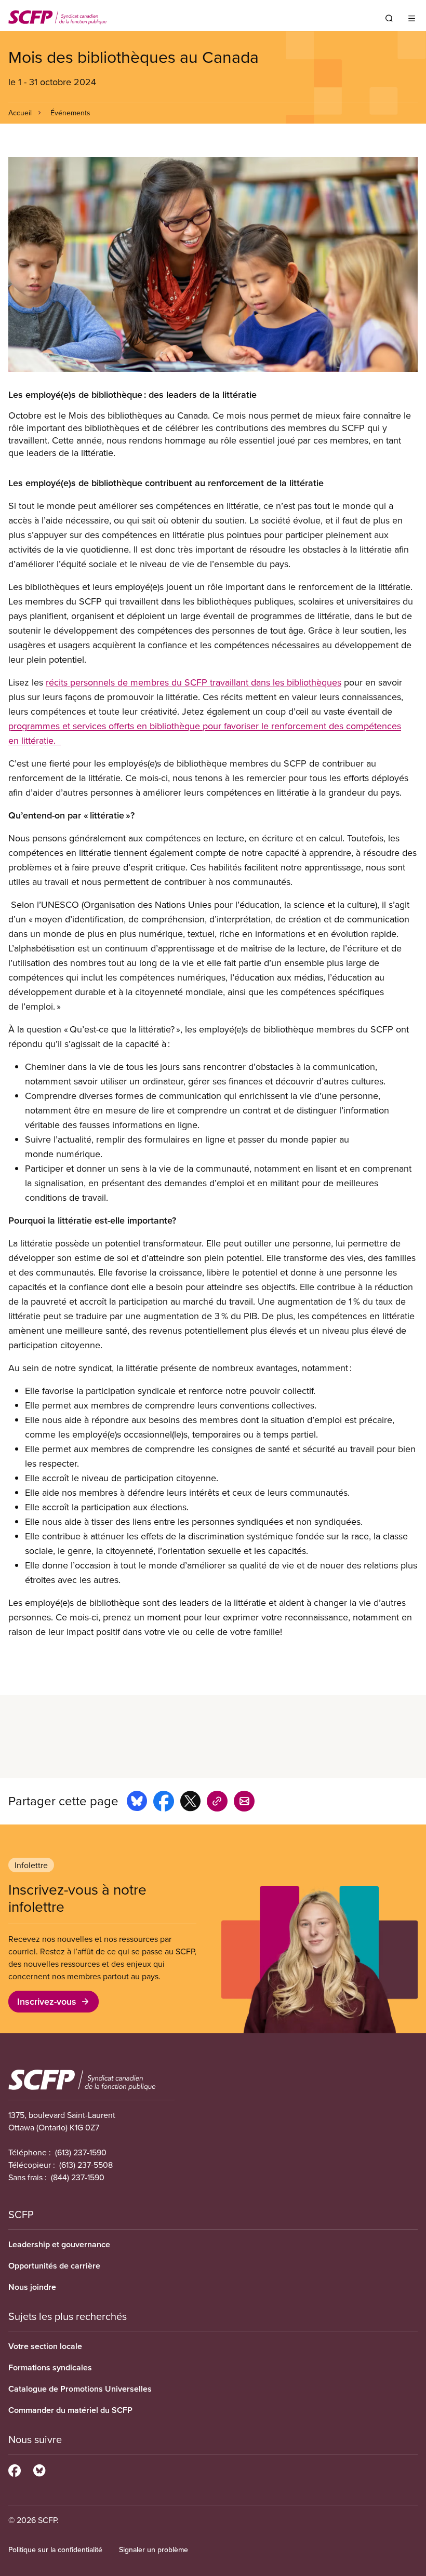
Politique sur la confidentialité (55, 2550)
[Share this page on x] (190, 1803)
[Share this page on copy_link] (217, 1803)
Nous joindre (32, 2287)
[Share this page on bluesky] (137, 1803)
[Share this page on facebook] (164, 1803)
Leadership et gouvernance (59, 2244)
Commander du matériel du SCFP (70, 2410)
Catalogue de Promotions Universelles (80, 2389)
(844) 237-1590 (78, 2177)
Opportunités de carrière (54, 2266)
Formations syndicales (50, 2367)
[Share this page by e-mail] (244, 1803)
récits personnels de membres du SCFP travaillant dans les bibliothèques (194, 682)
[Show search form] (389, 18)
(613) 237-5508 (86, 2165)
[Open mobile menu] (412, 18)
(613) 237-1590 (81, 2152)
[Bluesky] (39, 2469)
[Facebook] (15, 2469)
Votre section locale (45, 2346)
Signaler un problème (154, 2550)
